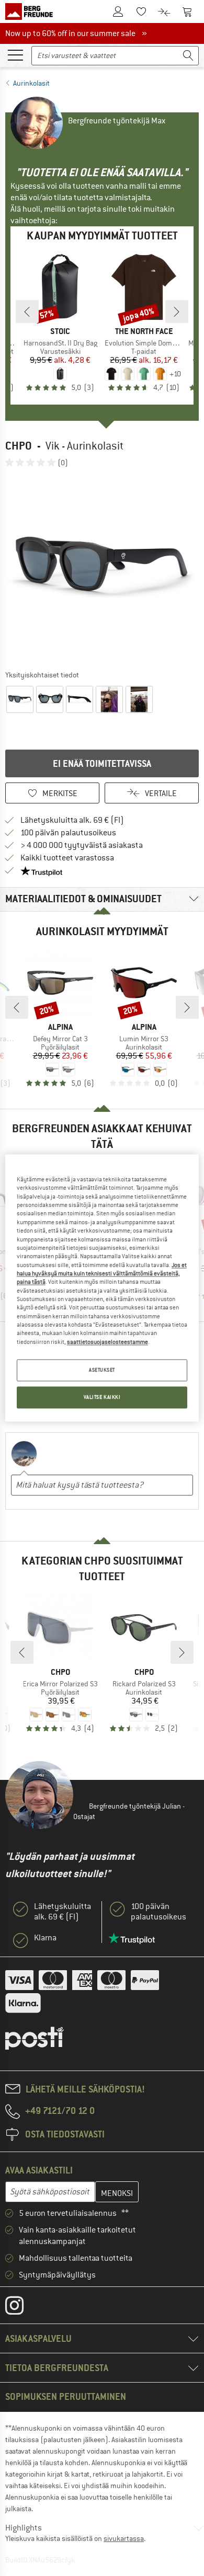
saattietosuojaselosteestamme (107, 1342)
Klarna (45, 1938)
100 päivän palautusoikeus (68, 833)
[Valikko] (15, 54)
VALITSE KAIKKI (102, 1398)
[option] (102, 568)
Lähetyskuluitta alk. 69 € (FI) (72, 820)
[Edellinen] (27, 312)
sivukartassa (124, 2538)
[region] (102, 1288)
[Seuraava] (177, 312)
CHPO (19, 446)
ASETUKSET (102, 1370)
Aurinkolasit (31, 83)
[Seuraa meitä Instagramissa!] (22, 2308)
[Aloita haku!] (188, 56)
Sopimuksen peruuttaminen (66, 2396)
